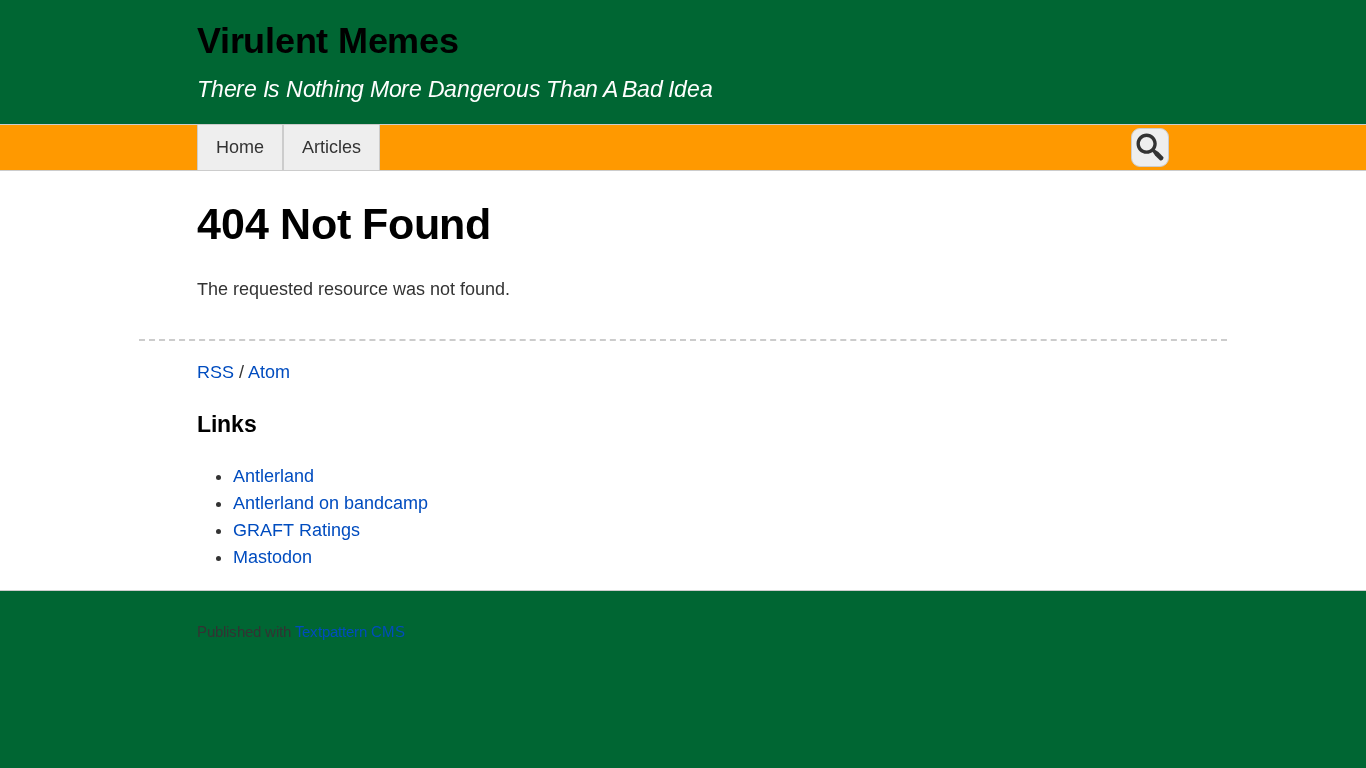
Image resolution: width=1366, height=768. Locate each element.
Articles (331, 147)
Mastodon (272, 557)
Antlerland (273, 476)
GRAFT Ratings (296, 530)
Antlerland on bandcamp (330, 503)
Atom (269, 372)
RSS (215, 372)
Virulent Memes (328, 40)
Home (240, 147)
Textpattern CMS (350, 632)
